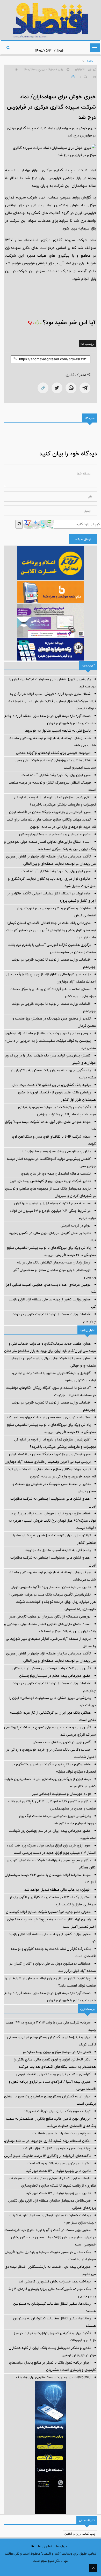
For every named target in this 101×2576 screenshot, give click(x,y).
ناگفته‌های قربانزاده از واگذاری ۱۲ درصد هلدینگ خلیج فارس (47, 2156)
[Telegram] (85, 388)
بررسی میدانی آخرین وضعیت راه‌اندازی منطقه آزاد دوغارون (48, 1033)
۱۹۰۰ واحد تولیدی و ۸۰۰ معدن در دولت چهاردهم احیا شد (49, 1417)
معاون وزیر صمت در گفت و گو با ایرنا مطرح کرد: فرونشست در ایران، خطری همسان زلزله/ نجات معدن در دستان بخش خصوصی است (50, 2237)
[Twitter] (57, 388)
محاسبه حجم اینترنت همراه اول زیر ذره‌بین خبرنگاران (52, 1203)
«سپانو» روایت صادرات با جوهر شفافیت (62, 2133)
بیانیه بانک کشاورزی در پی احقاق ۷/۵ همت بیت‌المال (52, 1085)
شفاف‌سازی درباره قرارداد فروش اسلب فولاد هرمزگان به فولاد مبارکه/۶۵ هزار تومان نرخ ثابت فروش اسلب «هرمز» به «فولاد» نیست (52, 701)
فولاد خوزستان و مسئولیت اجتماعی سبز (61, 1794)
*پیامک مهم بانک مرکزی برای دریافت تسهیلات (57, 2111)
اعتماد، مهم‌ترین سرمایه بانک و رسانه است (59, 2163)
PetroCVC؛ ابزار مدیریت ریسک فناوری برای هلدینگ (53, 2377)
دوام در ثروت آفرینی (76, 1225)
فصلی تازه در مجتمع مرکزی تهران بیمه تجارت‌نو (57, 2052)
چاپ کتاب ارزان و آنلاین (80, 2534)
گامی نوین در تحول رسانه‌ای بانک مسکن (62, 1742)
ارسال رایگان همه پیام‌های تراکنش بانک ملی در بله (54, 1262)
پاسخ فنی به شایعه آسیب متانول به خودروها (58, 731)
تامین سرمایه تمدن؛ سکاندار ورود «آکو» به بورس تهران (51, 1587)
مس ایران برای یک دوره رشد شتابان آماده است (56, 775)
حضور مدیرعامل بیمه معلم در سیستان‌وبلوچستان (55, 834)
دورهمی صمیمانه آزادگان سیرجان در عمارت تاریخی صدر (50, 1616)
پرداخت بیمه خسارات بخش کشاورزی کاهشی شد (55, 2281)
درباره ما (62, 2546)
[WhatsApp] (71, 388)
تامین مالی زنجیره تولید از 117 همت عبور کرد (58, 2171)
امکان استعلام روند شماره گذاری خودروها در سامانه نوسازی (47, 2141)
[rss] (33, 2546)
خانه (90, 61)
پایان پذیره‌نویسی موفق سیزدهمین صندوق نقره (56, 1151)
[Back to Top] (93, 2568)
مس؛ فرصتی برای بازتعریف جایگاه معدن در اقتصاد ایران (50, 812)
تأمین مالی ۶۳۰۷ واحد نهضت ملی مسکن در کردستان (52, 1668)
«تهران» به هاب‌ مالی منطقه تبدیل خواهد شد (57, 1890)
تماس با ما (45, 2546)
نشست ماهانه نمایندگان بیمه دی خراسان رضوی (56, 1174)
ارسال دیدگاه (83, 539)
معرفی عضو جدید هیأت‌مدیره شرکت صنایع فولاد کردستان (48, 1912)
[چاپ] (72, 77)
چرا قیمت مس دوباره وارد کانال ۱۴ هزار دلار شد (57, 2148)
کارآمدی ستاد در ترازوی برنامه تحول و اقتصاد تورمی (53, 2074)
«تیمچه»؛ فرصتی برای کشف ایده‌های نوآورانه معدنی (53, 753)
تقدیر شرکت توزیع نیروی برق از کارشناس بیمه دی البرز (50, 1181)
